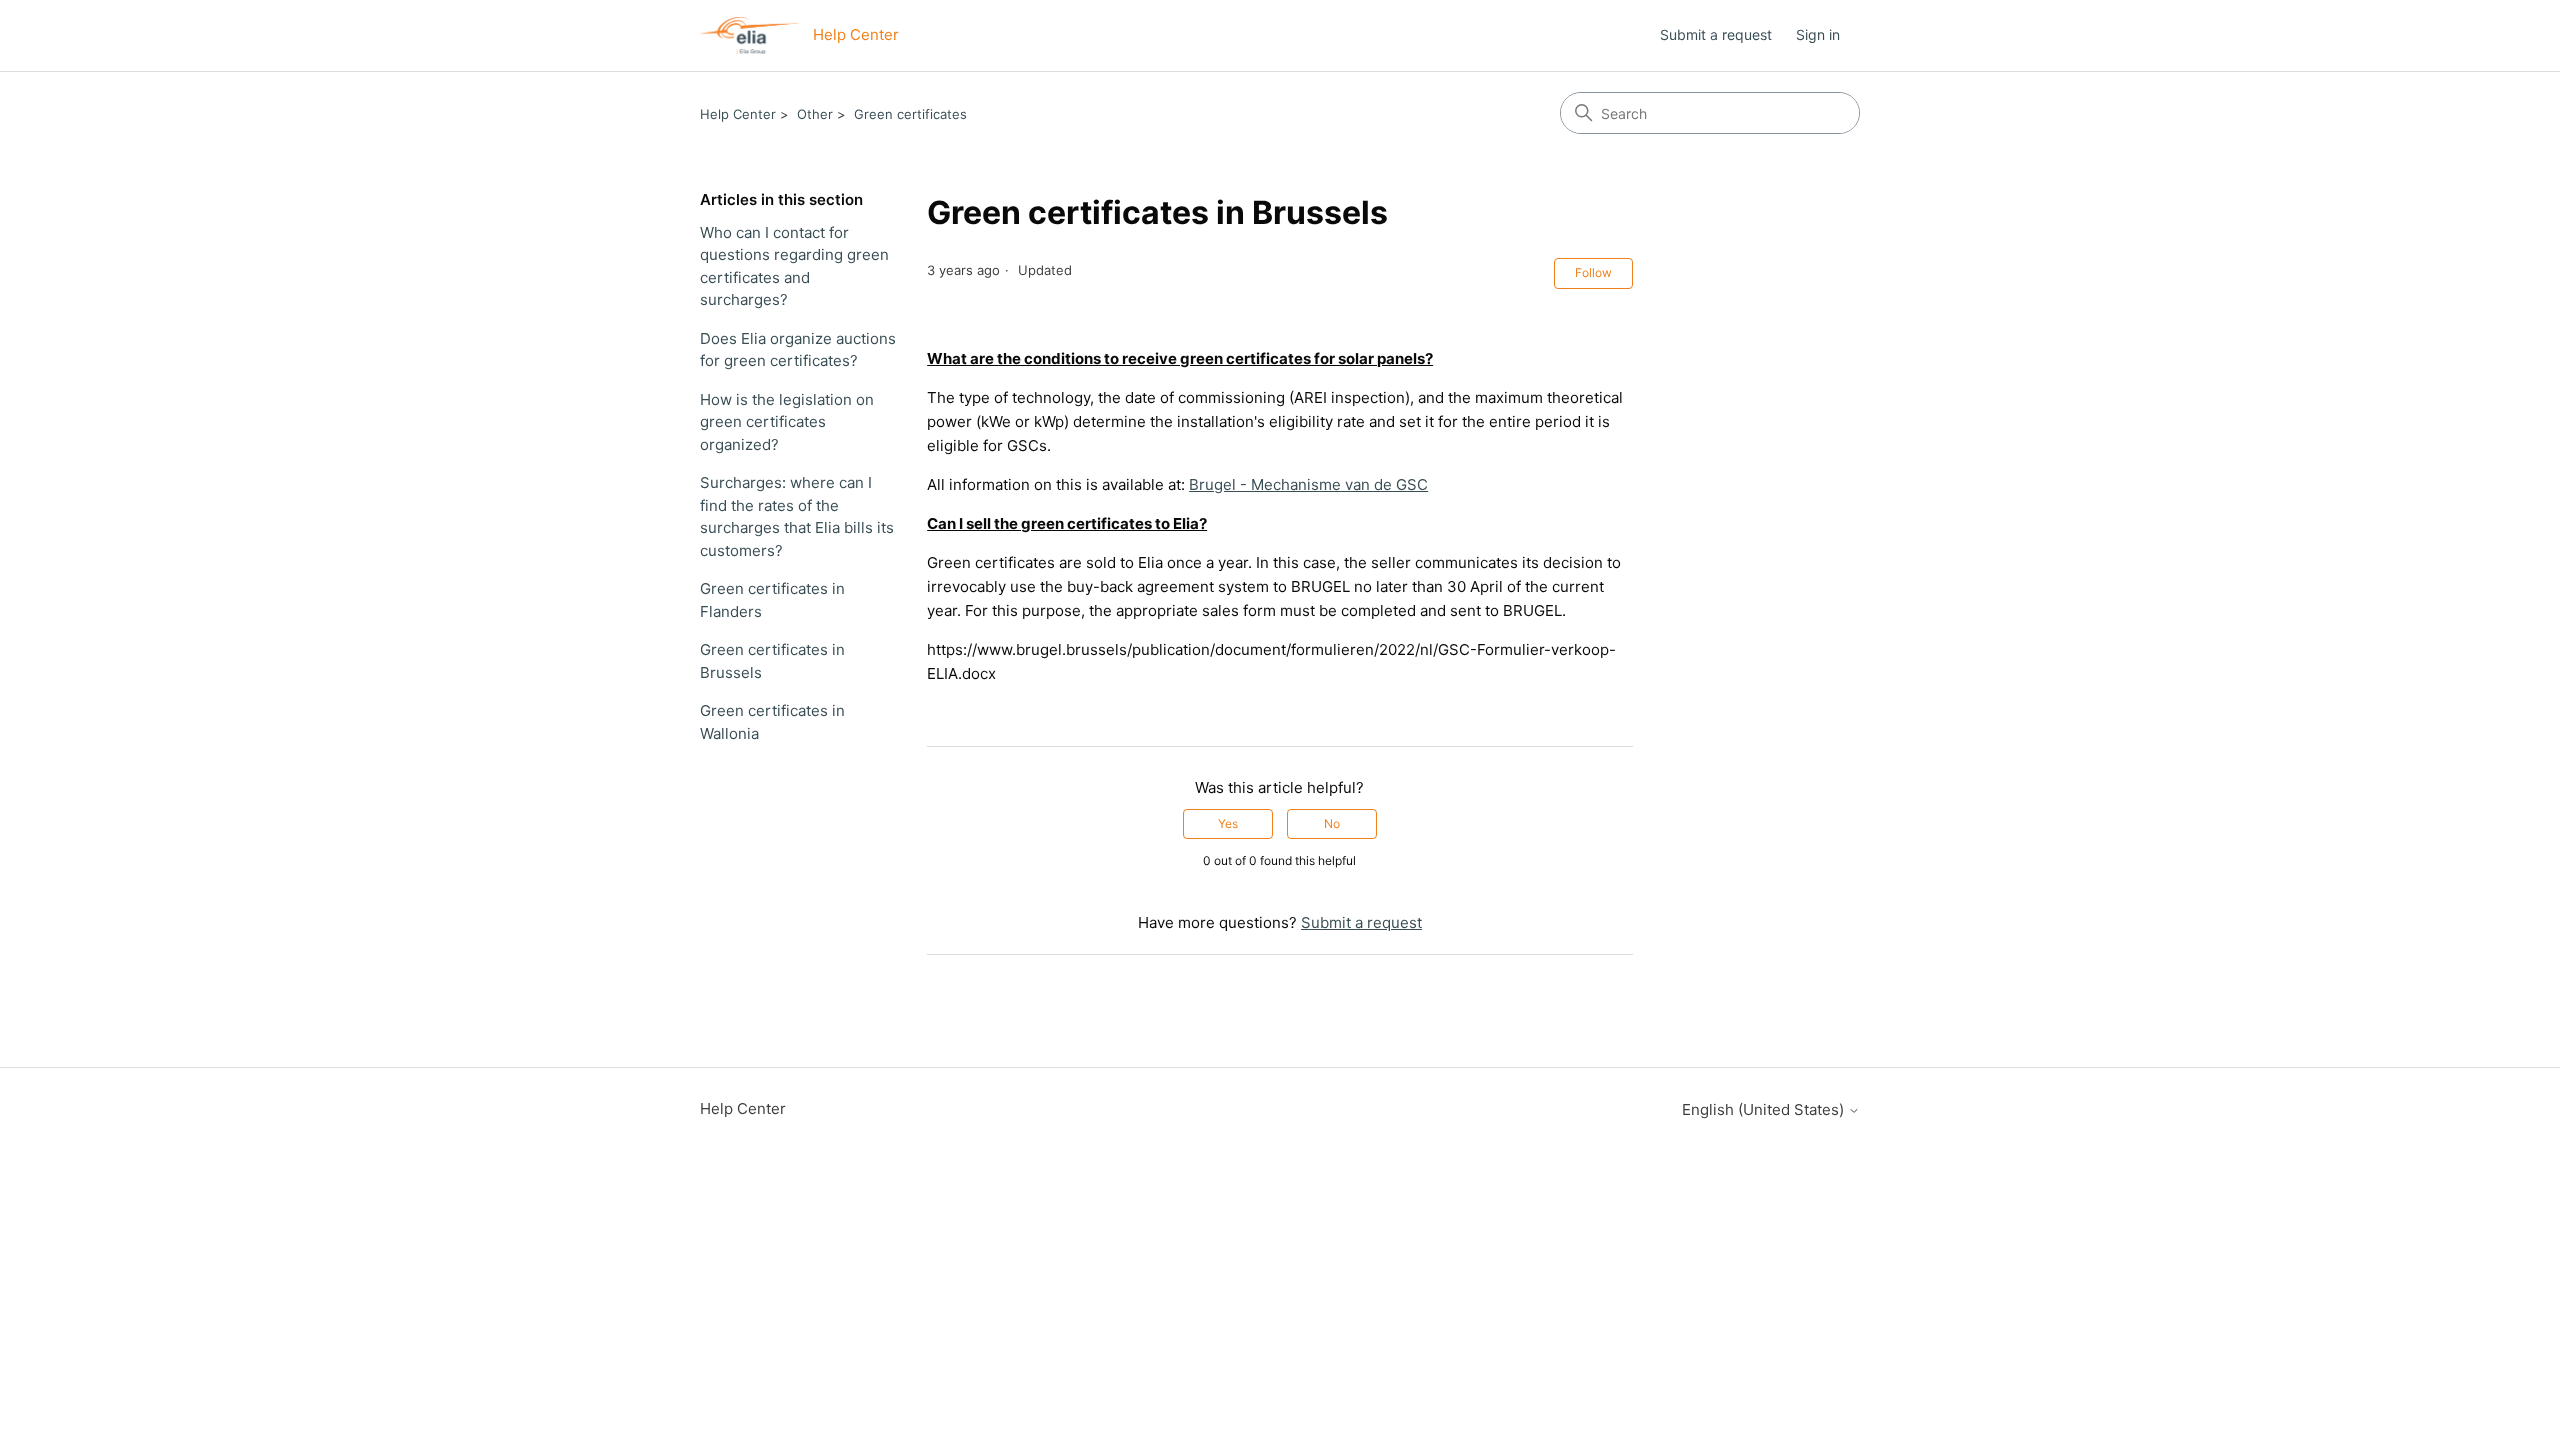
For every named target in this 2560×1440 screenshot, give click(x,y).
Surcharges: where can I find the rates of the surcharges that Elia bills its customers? (797, 516)
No (1332, 823)
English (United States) (1765, 1109)
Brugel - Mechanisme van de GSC (1308, 484)
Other (815, 114)
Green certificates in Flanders (772, 600)
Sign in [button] (1818, 34)
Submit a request (1716, 34)
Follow (1593, 272)
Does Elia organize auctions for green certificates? (798, 350)
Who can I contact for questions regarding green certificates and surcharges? (794, 266)
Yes (1228, 823)
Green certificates (910, 114)
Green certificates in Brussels (772, 661)
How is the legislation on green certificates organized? (787, 422)
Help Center (738, 114)
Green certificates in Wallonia (772, 722)
